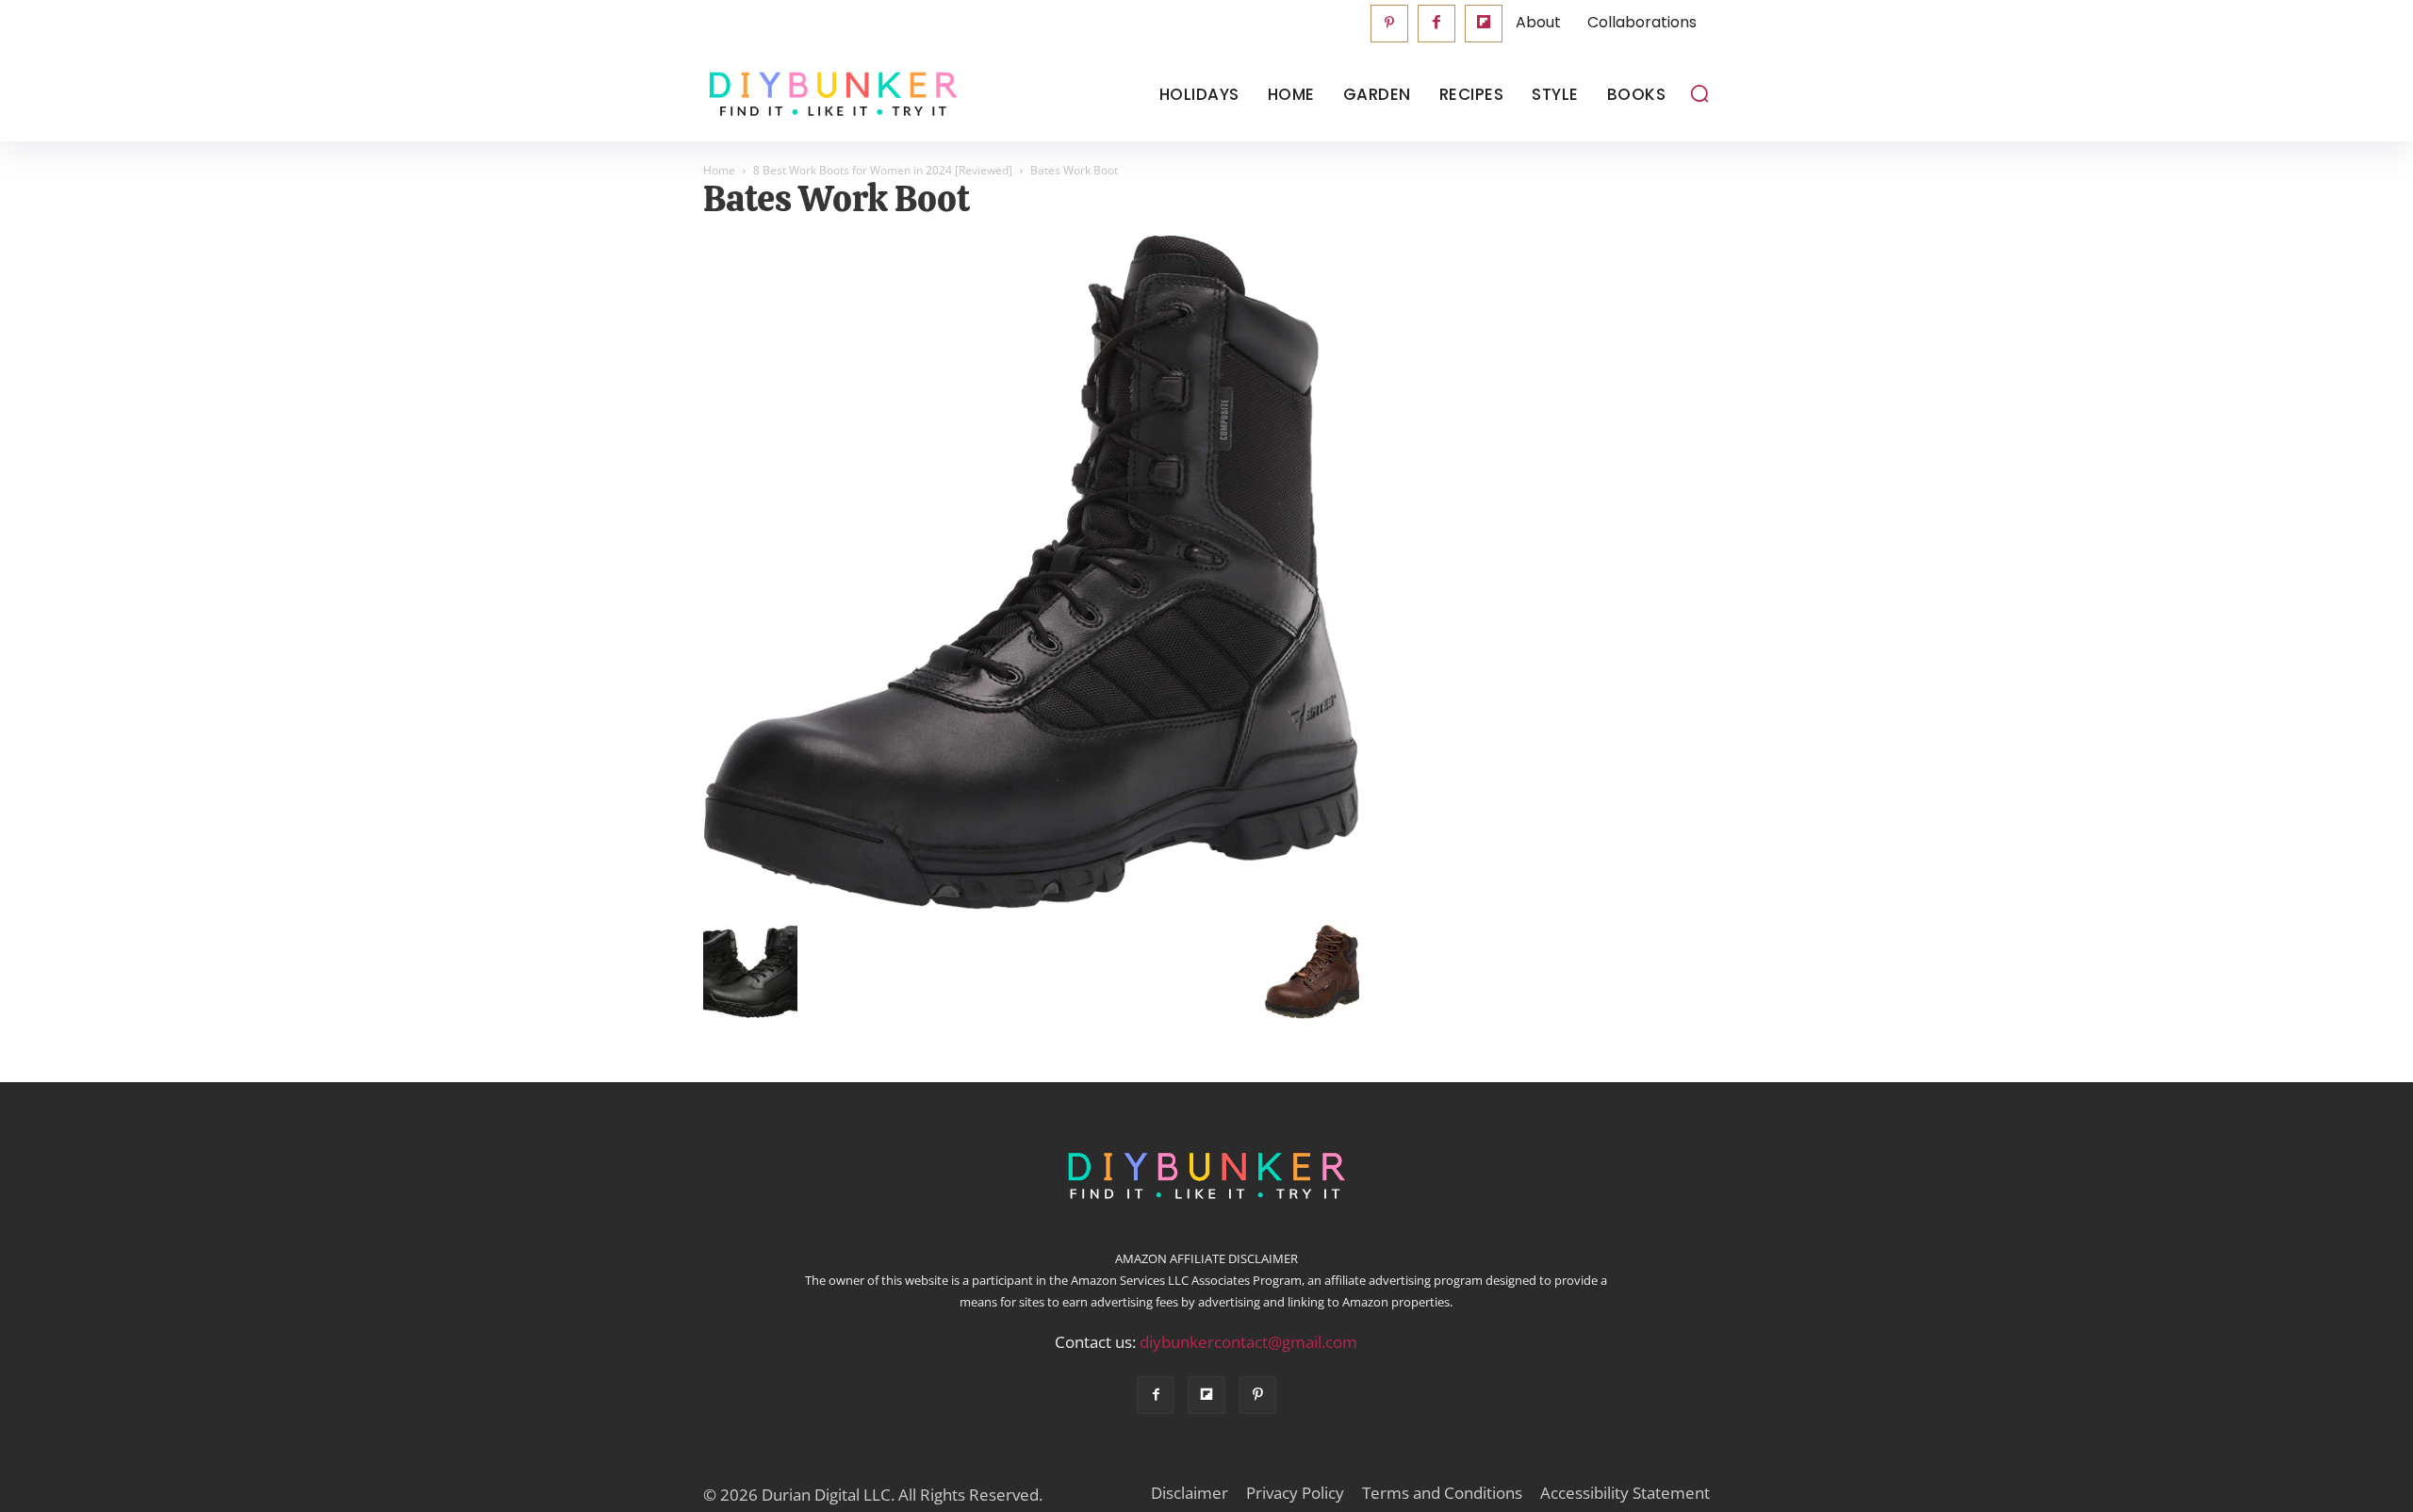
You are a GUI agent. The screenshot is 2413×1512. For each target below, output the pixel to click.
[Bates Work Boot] (1031, 905)
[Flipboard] (1484, 24)
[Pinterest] (1389, 24)
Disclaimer (1190, 1493)
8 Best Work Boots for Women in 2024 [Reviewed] (883, 170)
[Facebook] (1436, 24)
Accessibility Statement (1625, 1493)
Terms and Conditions (1442, 1493)
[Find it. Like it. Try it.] (829, 95)
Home (719, 170)
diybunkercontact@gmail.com (1248, 1342)
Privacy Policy (1295, 1493)
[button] (1699, 93)
